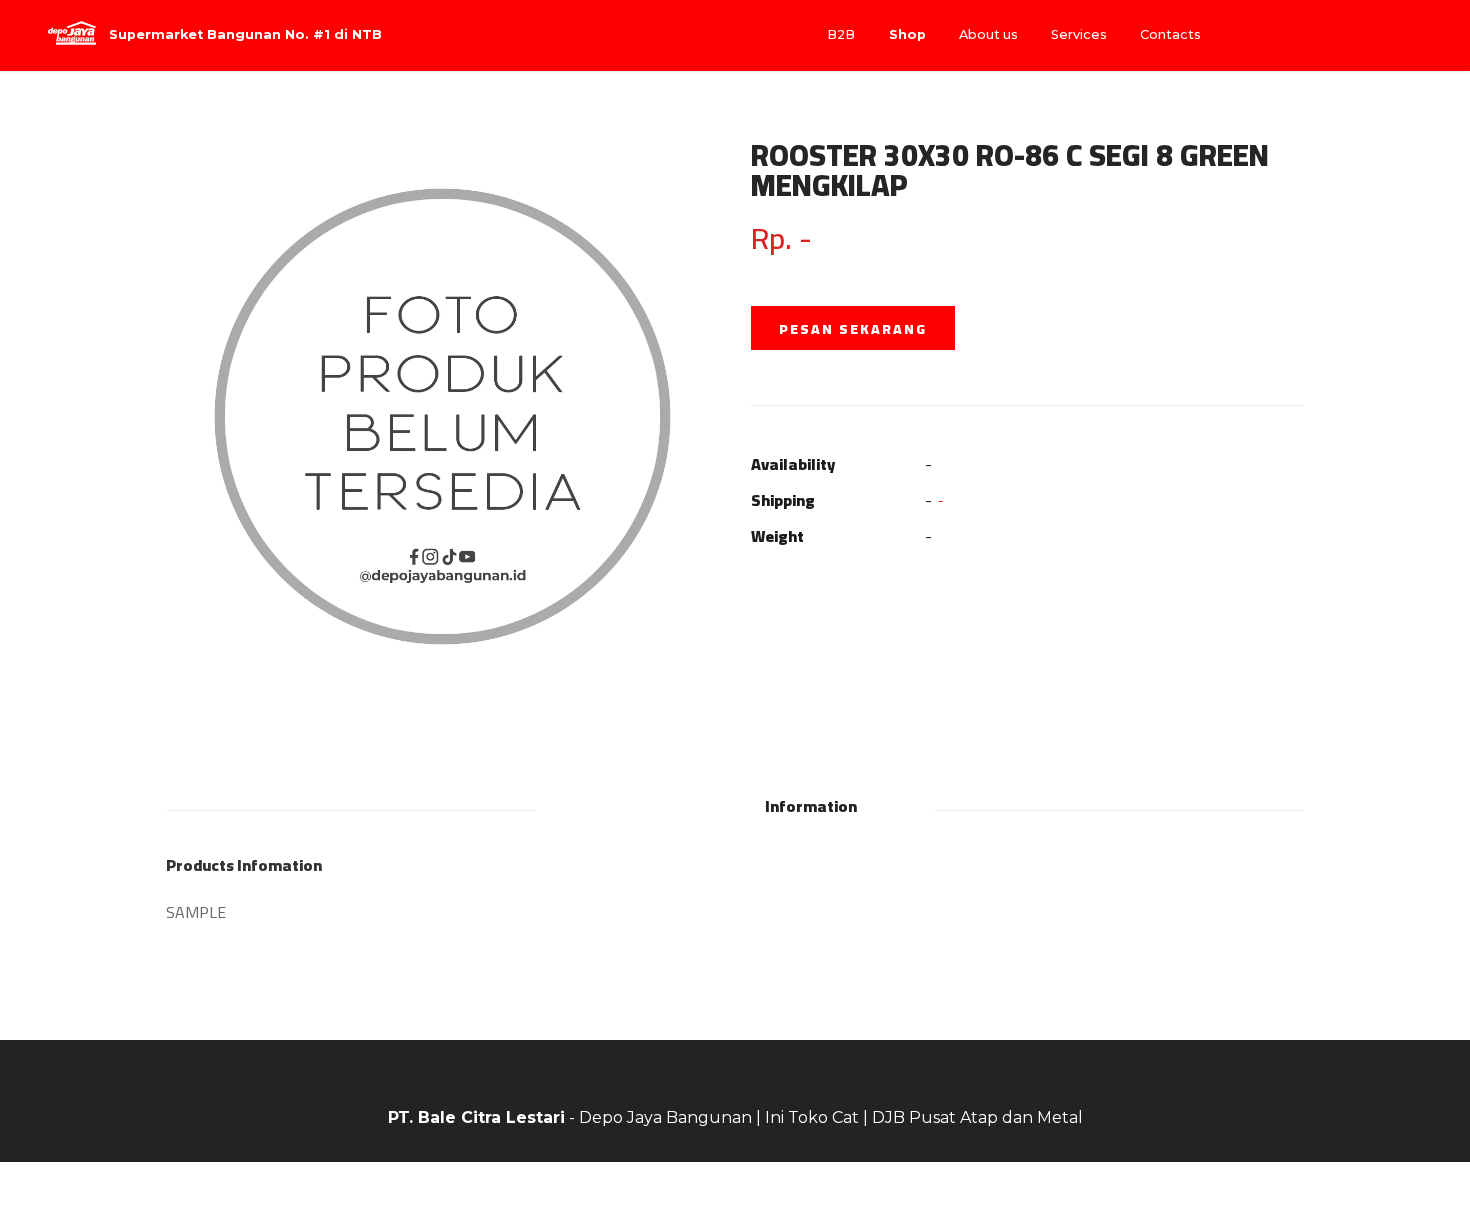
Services (1079, 34)
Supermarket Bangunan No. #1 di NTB (245, 35)
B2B (841, 34)
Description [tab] (657, 806)
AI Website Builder (735, 1194)
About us (988, 34)
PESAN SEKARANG (853, 329)
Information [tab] (811, 806)
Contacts (1170, 34)
